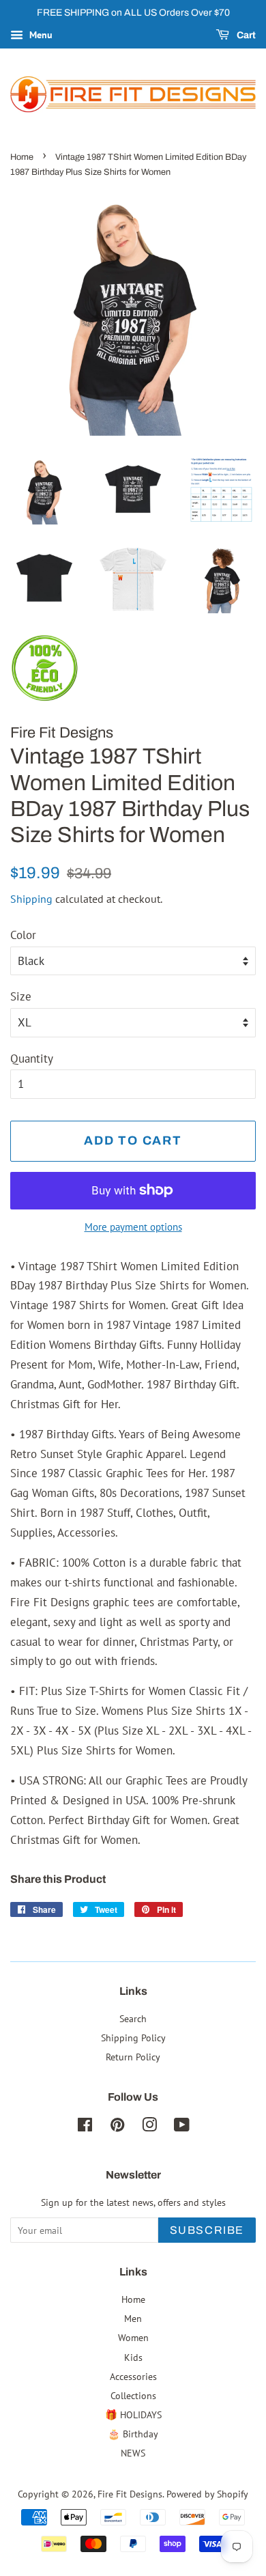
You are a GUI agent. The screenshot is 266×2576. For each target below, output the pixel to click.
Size (21, 996)
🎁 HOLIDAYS (133, 2414)
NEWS (133, 2453)
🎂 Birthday (133, 2434)
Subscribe (207, 2230)
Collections (133, 2395)
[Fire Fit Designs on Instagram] (149, 2127)
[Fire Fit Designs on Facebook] (85, 2127)
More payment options (133, 1227)
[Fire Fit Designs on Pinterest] (117, 2127)
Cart (245, 35)
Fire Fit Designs (130, 2494)
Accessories (133, 2376)
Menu (40, 35)
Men (133, 2318)
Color (23, 935)
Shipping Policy (133, 2038)
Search (133, 2018)
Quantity (32, 1059)
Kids (133, 2357)
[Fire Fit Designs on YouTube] (182, 2127)
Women (133, 2337)
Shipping (31, 899)
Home (22, 157)
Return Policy (133, 2057)
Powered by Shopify (207, 2494)
